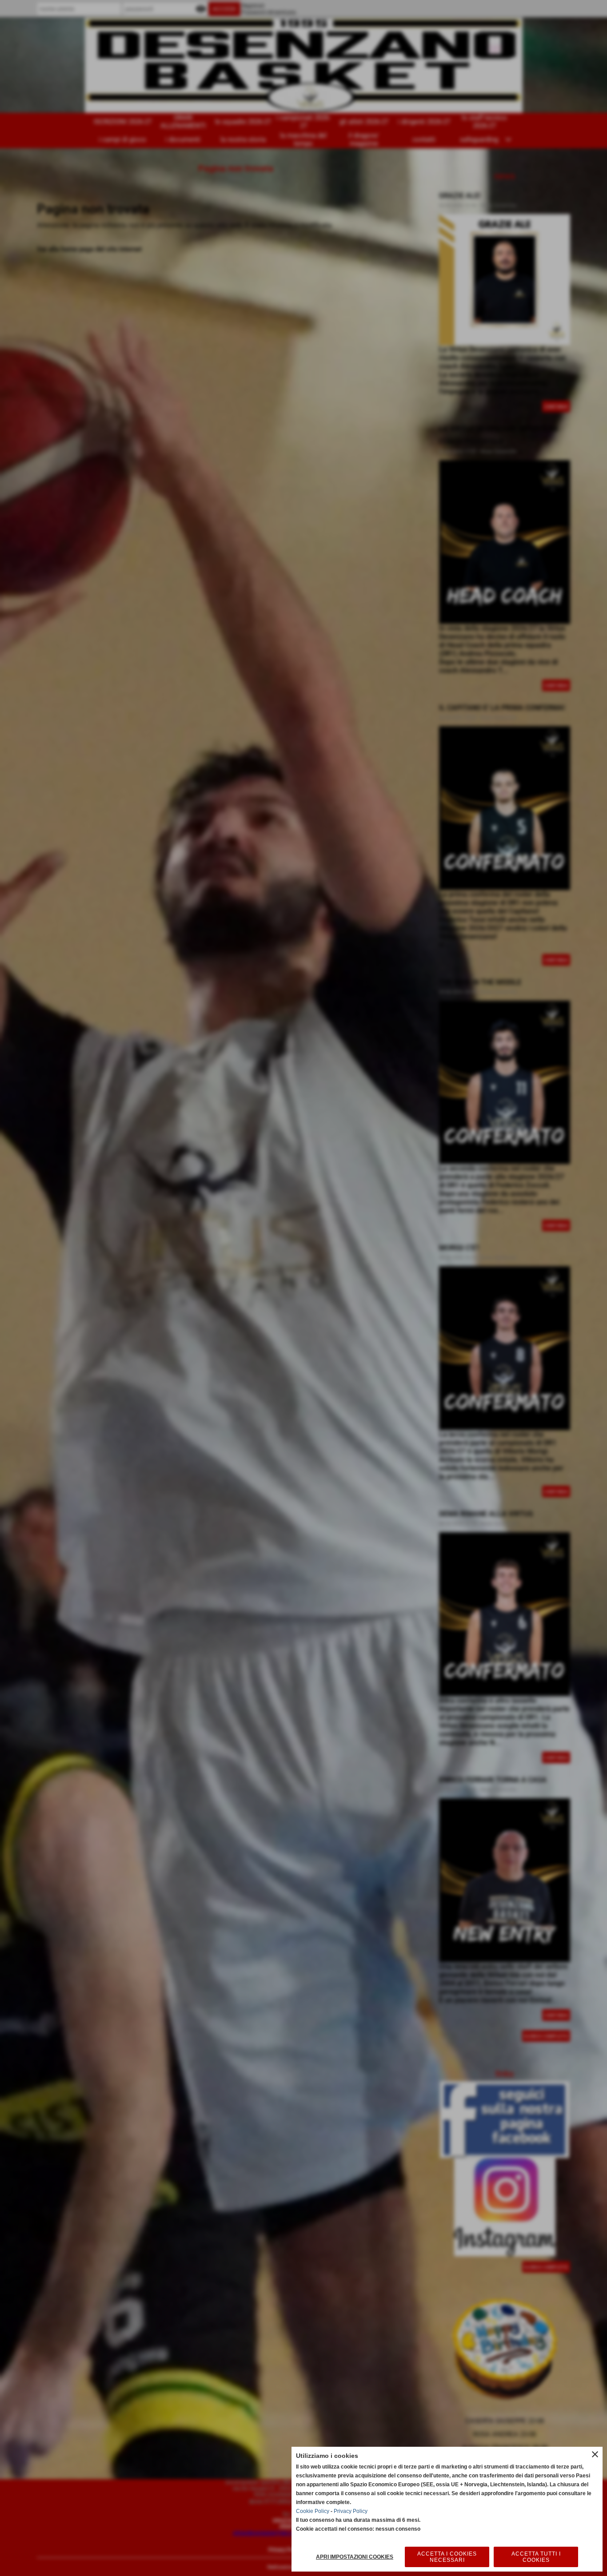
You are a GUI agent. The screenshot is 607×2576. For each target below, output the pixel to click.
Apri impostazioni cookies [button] (355, 2557)
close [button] (595, 2454)
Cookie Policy (313, 2511)
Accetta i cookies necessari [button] (447, 2557)
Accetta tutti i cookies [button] (536, 2557)
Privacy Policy (351, 2511)
